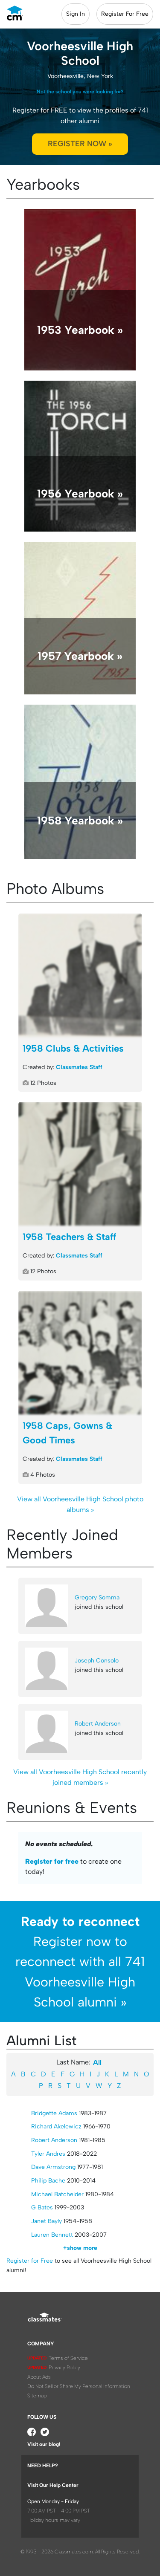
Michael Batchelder (57, 2194)
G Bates (42, 2207)
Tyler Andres (48, 2154)
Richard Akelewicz (56, 2126)
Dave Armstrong (53, 2167)
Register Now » (80, 144)
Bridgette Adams (54, 2113)
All (97, 2063)
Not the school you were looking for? (80, 92)
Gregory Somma (97, 1597)
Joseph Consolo (97, 1661)
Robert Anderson (98, 1724)
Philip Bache (48, 2181)
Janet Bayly (47, 2221)
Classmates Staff (79, 1067)
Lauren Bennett (52, 2235)
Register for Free (30, 2261)
